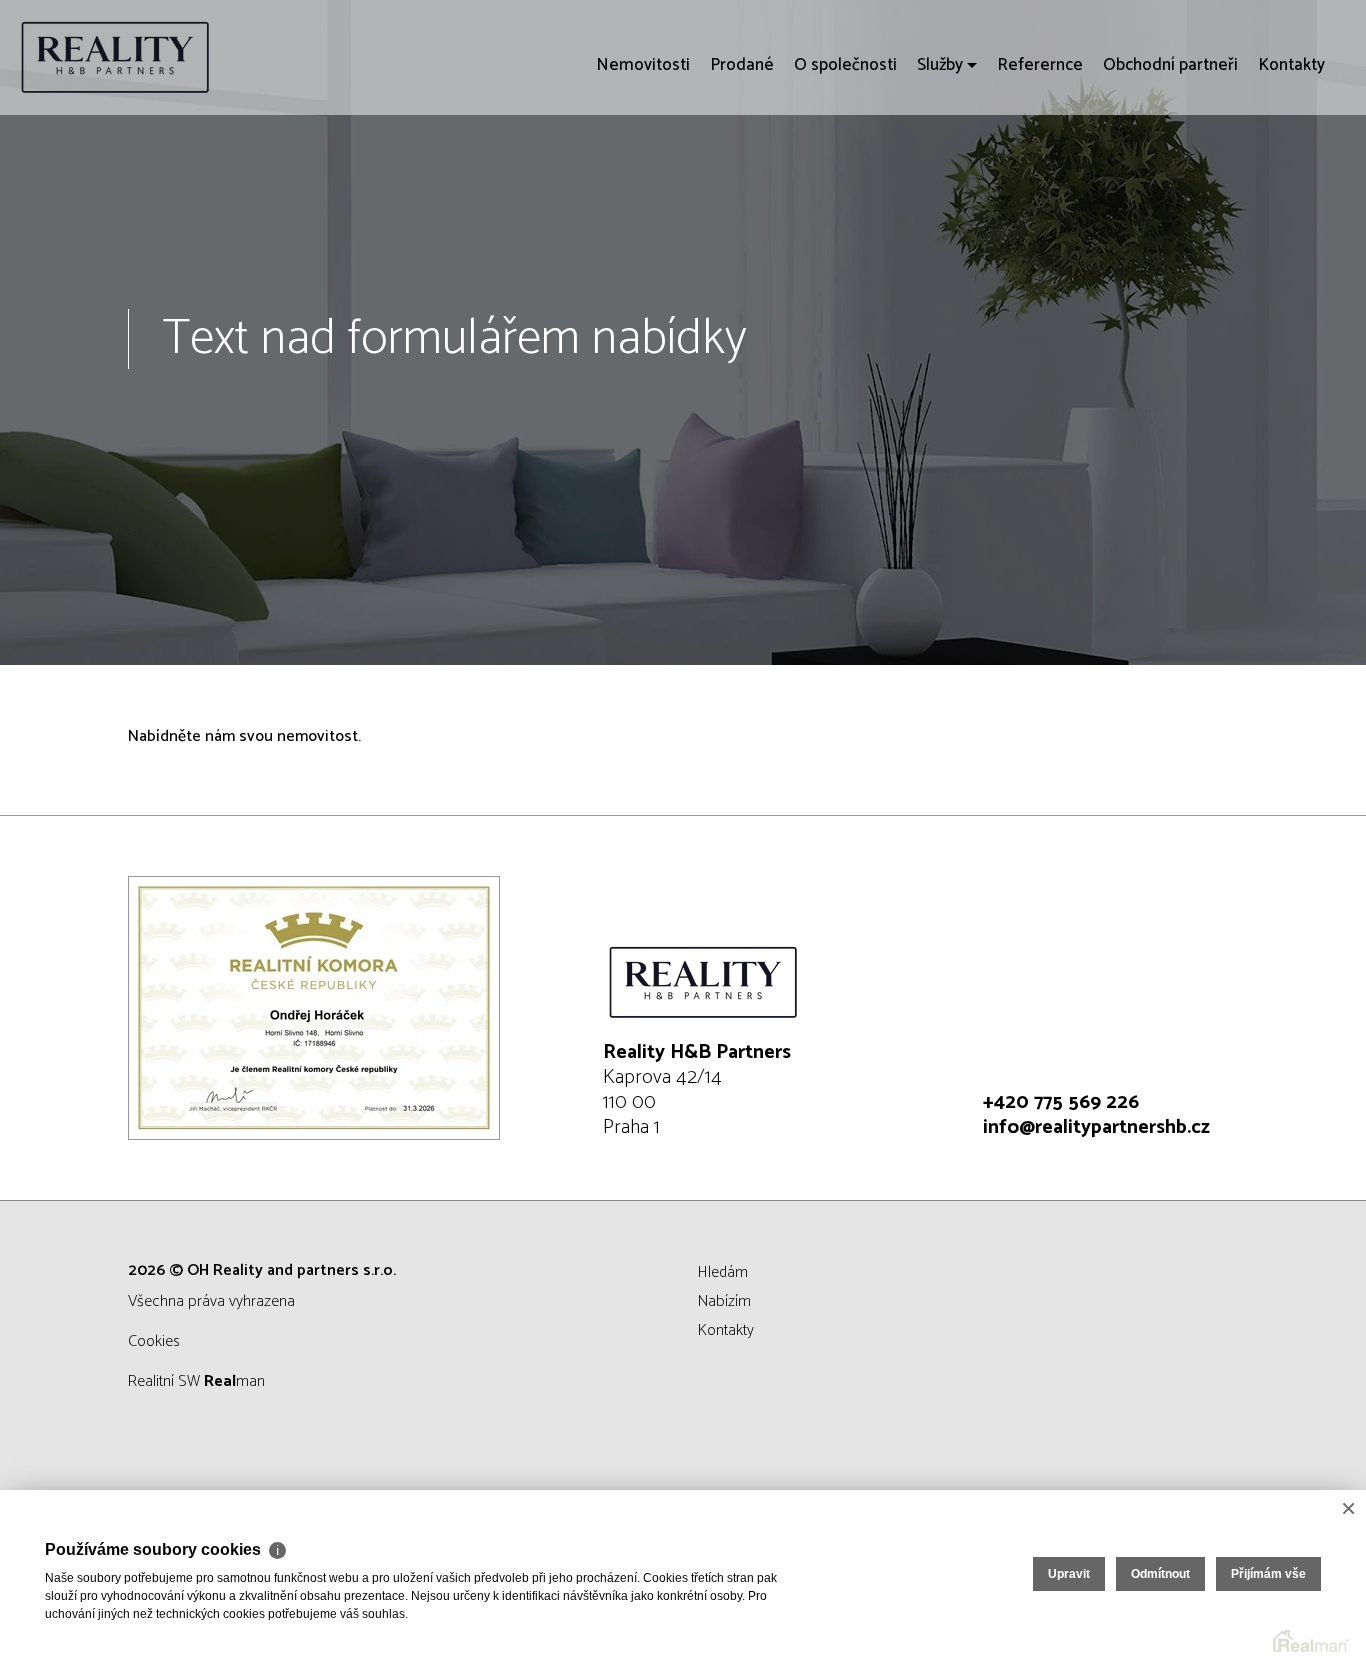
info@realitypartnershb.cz (1096, 1127)
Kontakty (1291, 180)
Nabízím (724, 1301)
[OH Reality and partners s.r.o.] (165, 57)
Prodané (742, 180)
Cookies (154, 1341)
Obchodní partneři (1170, 180)
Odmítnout (1160, 1574)
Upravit (1069, 1574)
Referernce (1040, 180)
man (234, 1381)
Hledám (723, 1272)
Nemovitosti (643, 180)
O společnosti (845, 180)
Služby (940, 180)
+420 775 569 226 (1061, 1102)
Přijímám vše (1268, 1574)
